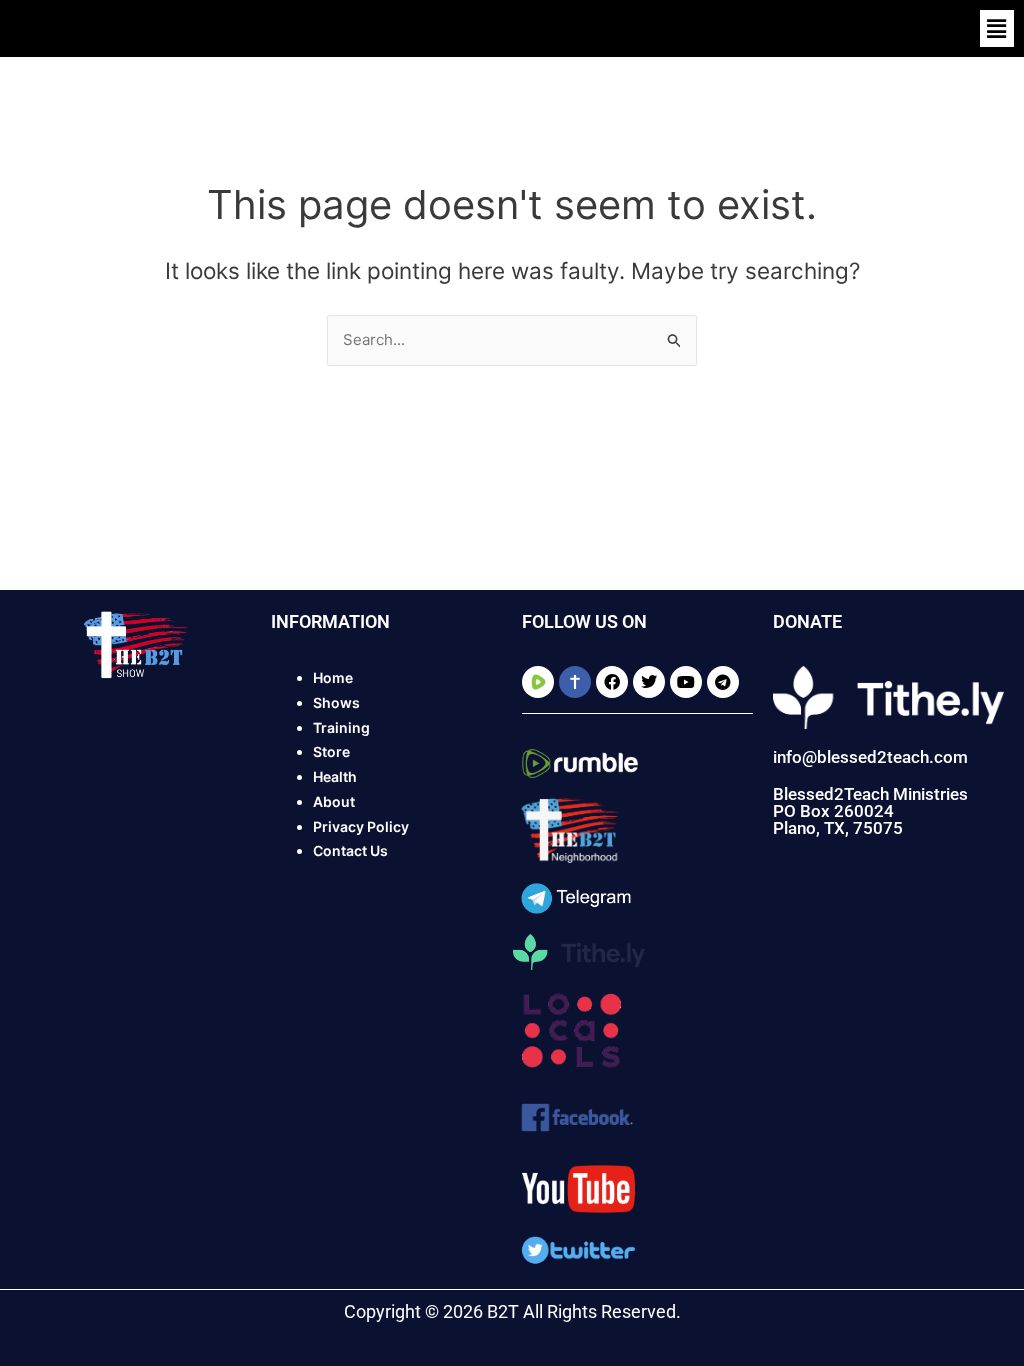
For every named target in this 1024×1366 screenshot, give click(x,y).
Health (335, 776)
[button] (997, 28)
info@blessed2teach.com (870, 757)
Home (333, 677)
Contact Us (350, 850)
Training (341, 727)
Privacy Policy (361, 826)
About (334, 801)
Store (331, 751)
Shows (336, 702)
